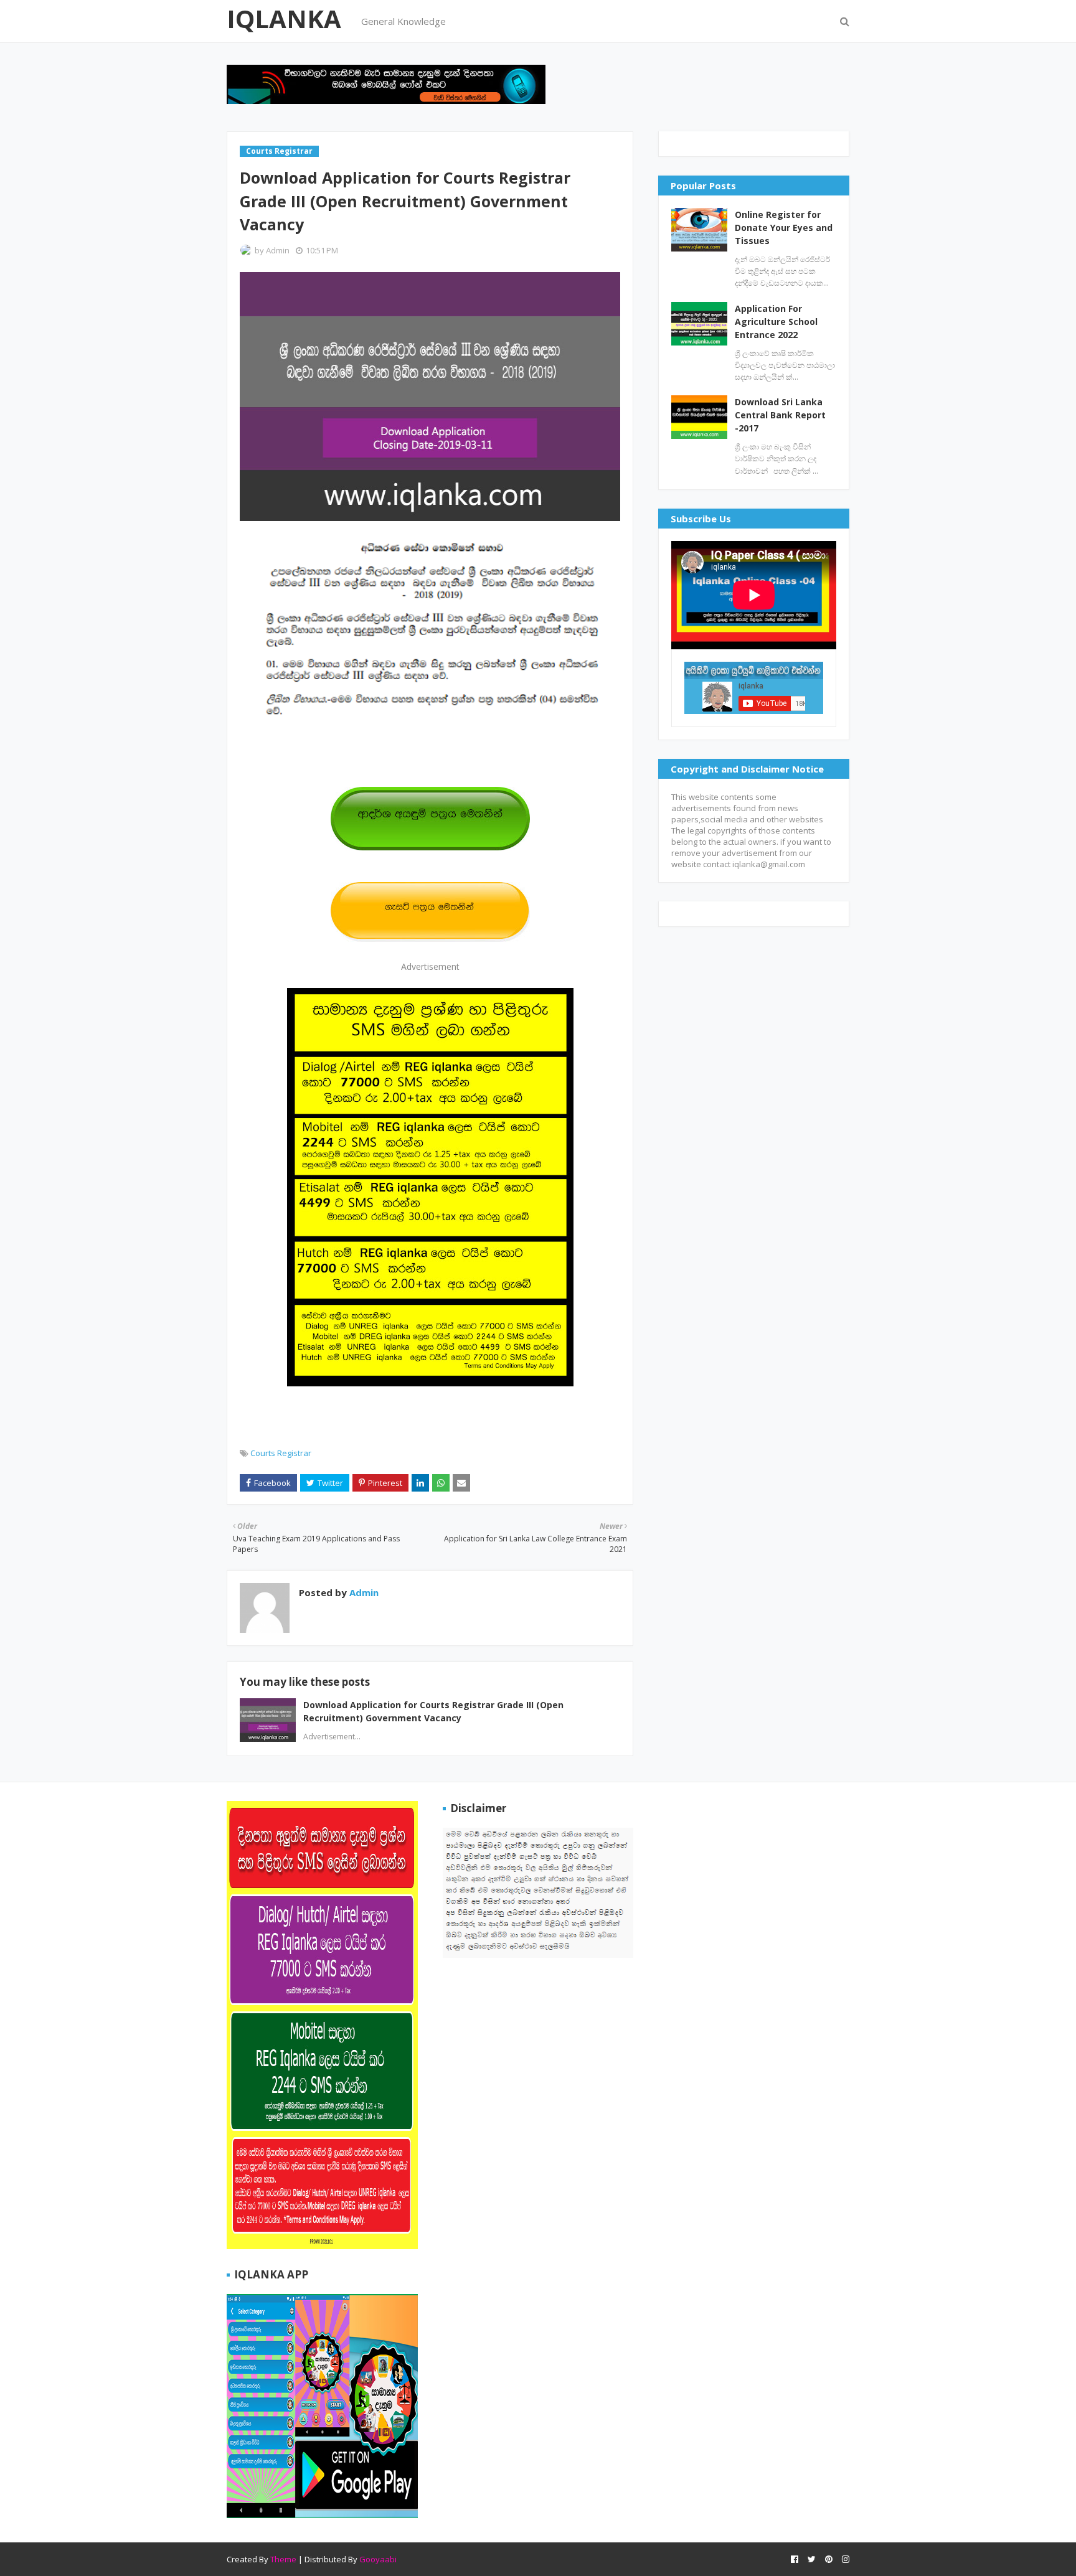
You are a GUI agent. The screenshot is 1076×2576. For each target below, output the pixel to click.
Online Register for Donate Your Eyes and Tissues (784, 228)
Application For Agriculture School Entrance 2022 (776, 322)
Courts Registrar (281, 1453)
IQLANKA (284, 18)
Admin (278, 250)
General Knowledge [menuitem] (404, 21)
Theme (283, 2559)
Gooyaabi (378, 2559)
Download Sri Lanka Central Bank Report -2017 (780, 415)
